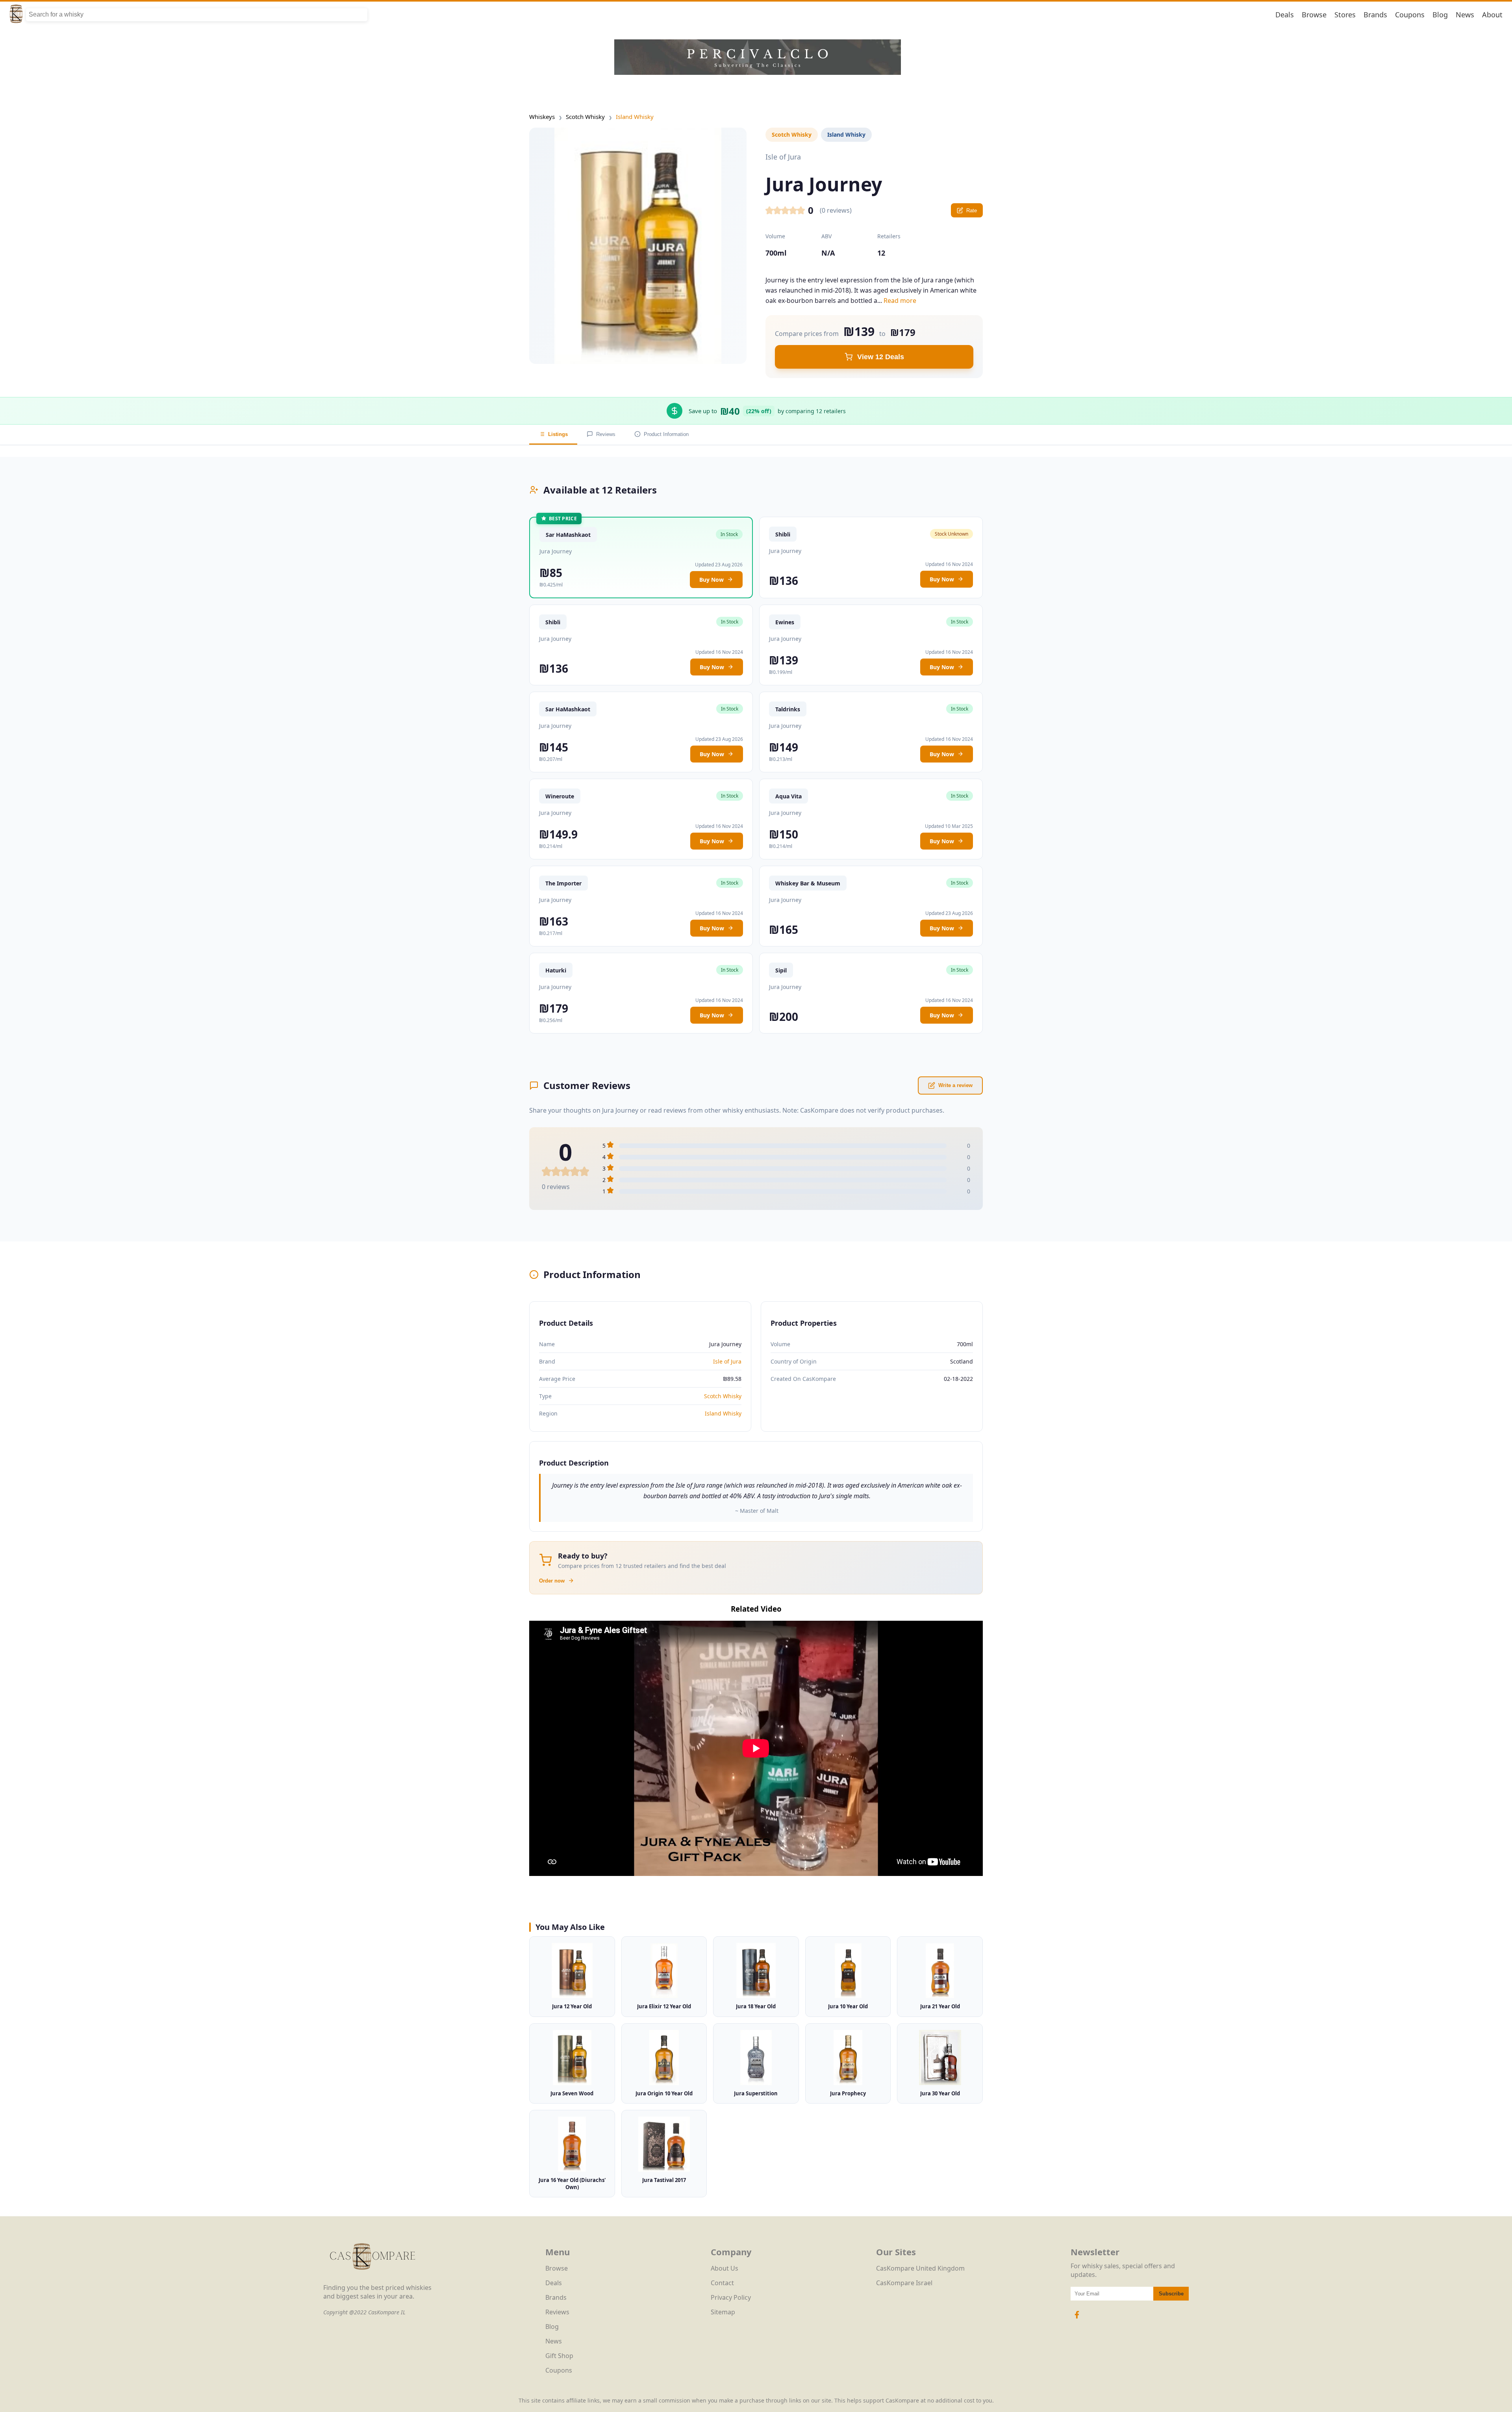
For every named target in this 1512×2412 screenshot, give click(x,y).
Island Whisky (635, 117)
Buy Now (712, 580)
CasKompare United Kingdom (920, 2268)
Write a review (955, 1085)
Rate (972, 211)
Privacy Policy (731, 2297)
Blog (1440, 15)
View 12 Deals (881, 357)
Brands (1375, 15)
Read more (900, 301)
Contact (722, 2283)
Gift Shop (559, 2356)
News (1465, 15)
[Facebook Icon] (1077, 2319)
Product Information (666, 434)
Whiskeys (542, 117)
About (1492, 15)
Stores (1345, 15)
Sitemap (723, 2312)
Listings (558, 434)
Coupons (1410, 15)
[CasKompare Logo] (372, 2279)
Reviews (606, 434)
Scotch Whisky (585, 117)
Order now (552, 1581)
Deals (1285, 15)
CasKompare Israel (904, 2283)
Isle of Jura (727, 1361)
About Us (724, 2268)
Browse (1314, 15)
